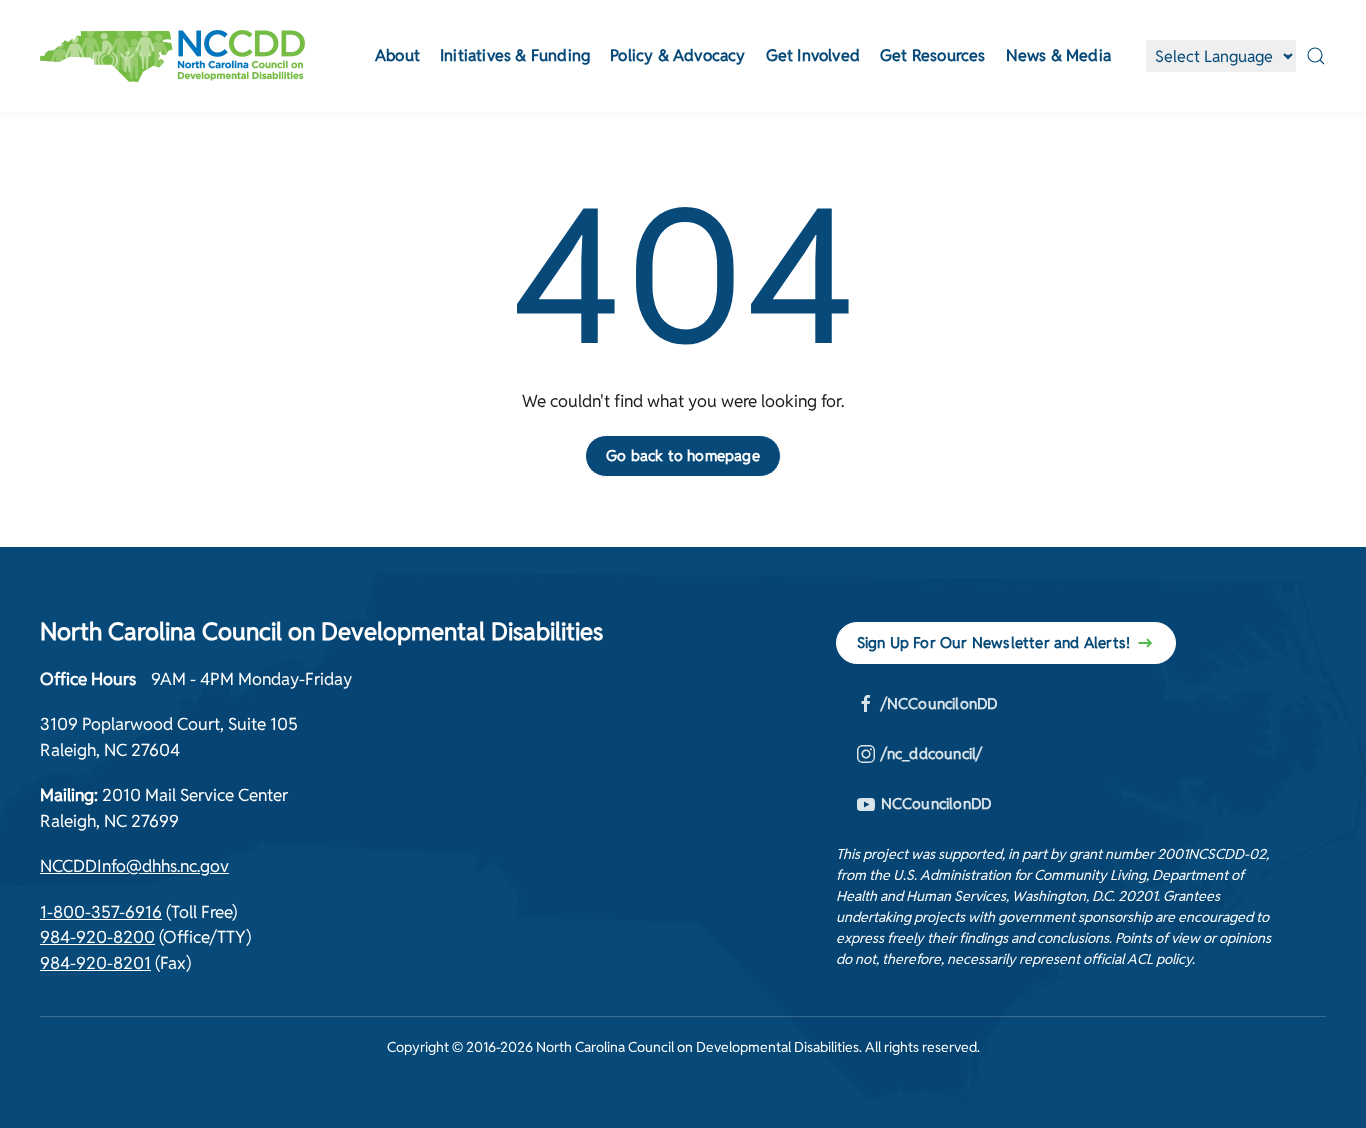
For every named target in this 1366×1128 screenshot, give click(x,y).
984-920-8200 (97, 937)
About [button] (397, 55)
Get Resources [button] (933, 55)
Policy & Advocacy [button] (677, 55)
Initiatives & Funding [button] (515, 55)
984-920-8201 (95, 963)
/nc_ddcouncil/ (932, 753)
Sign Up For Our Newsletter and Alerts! (994, 642)
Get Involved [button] (813, 55)
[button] (1316, 56)
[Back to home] (172, 56)
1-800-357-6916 (101, 912)
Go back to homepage (683, 455)
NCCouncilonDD (936, 803)
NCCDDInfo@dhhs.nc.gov (134, 866)
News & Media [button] (1058, 55)
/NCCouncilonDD (939, 703)
